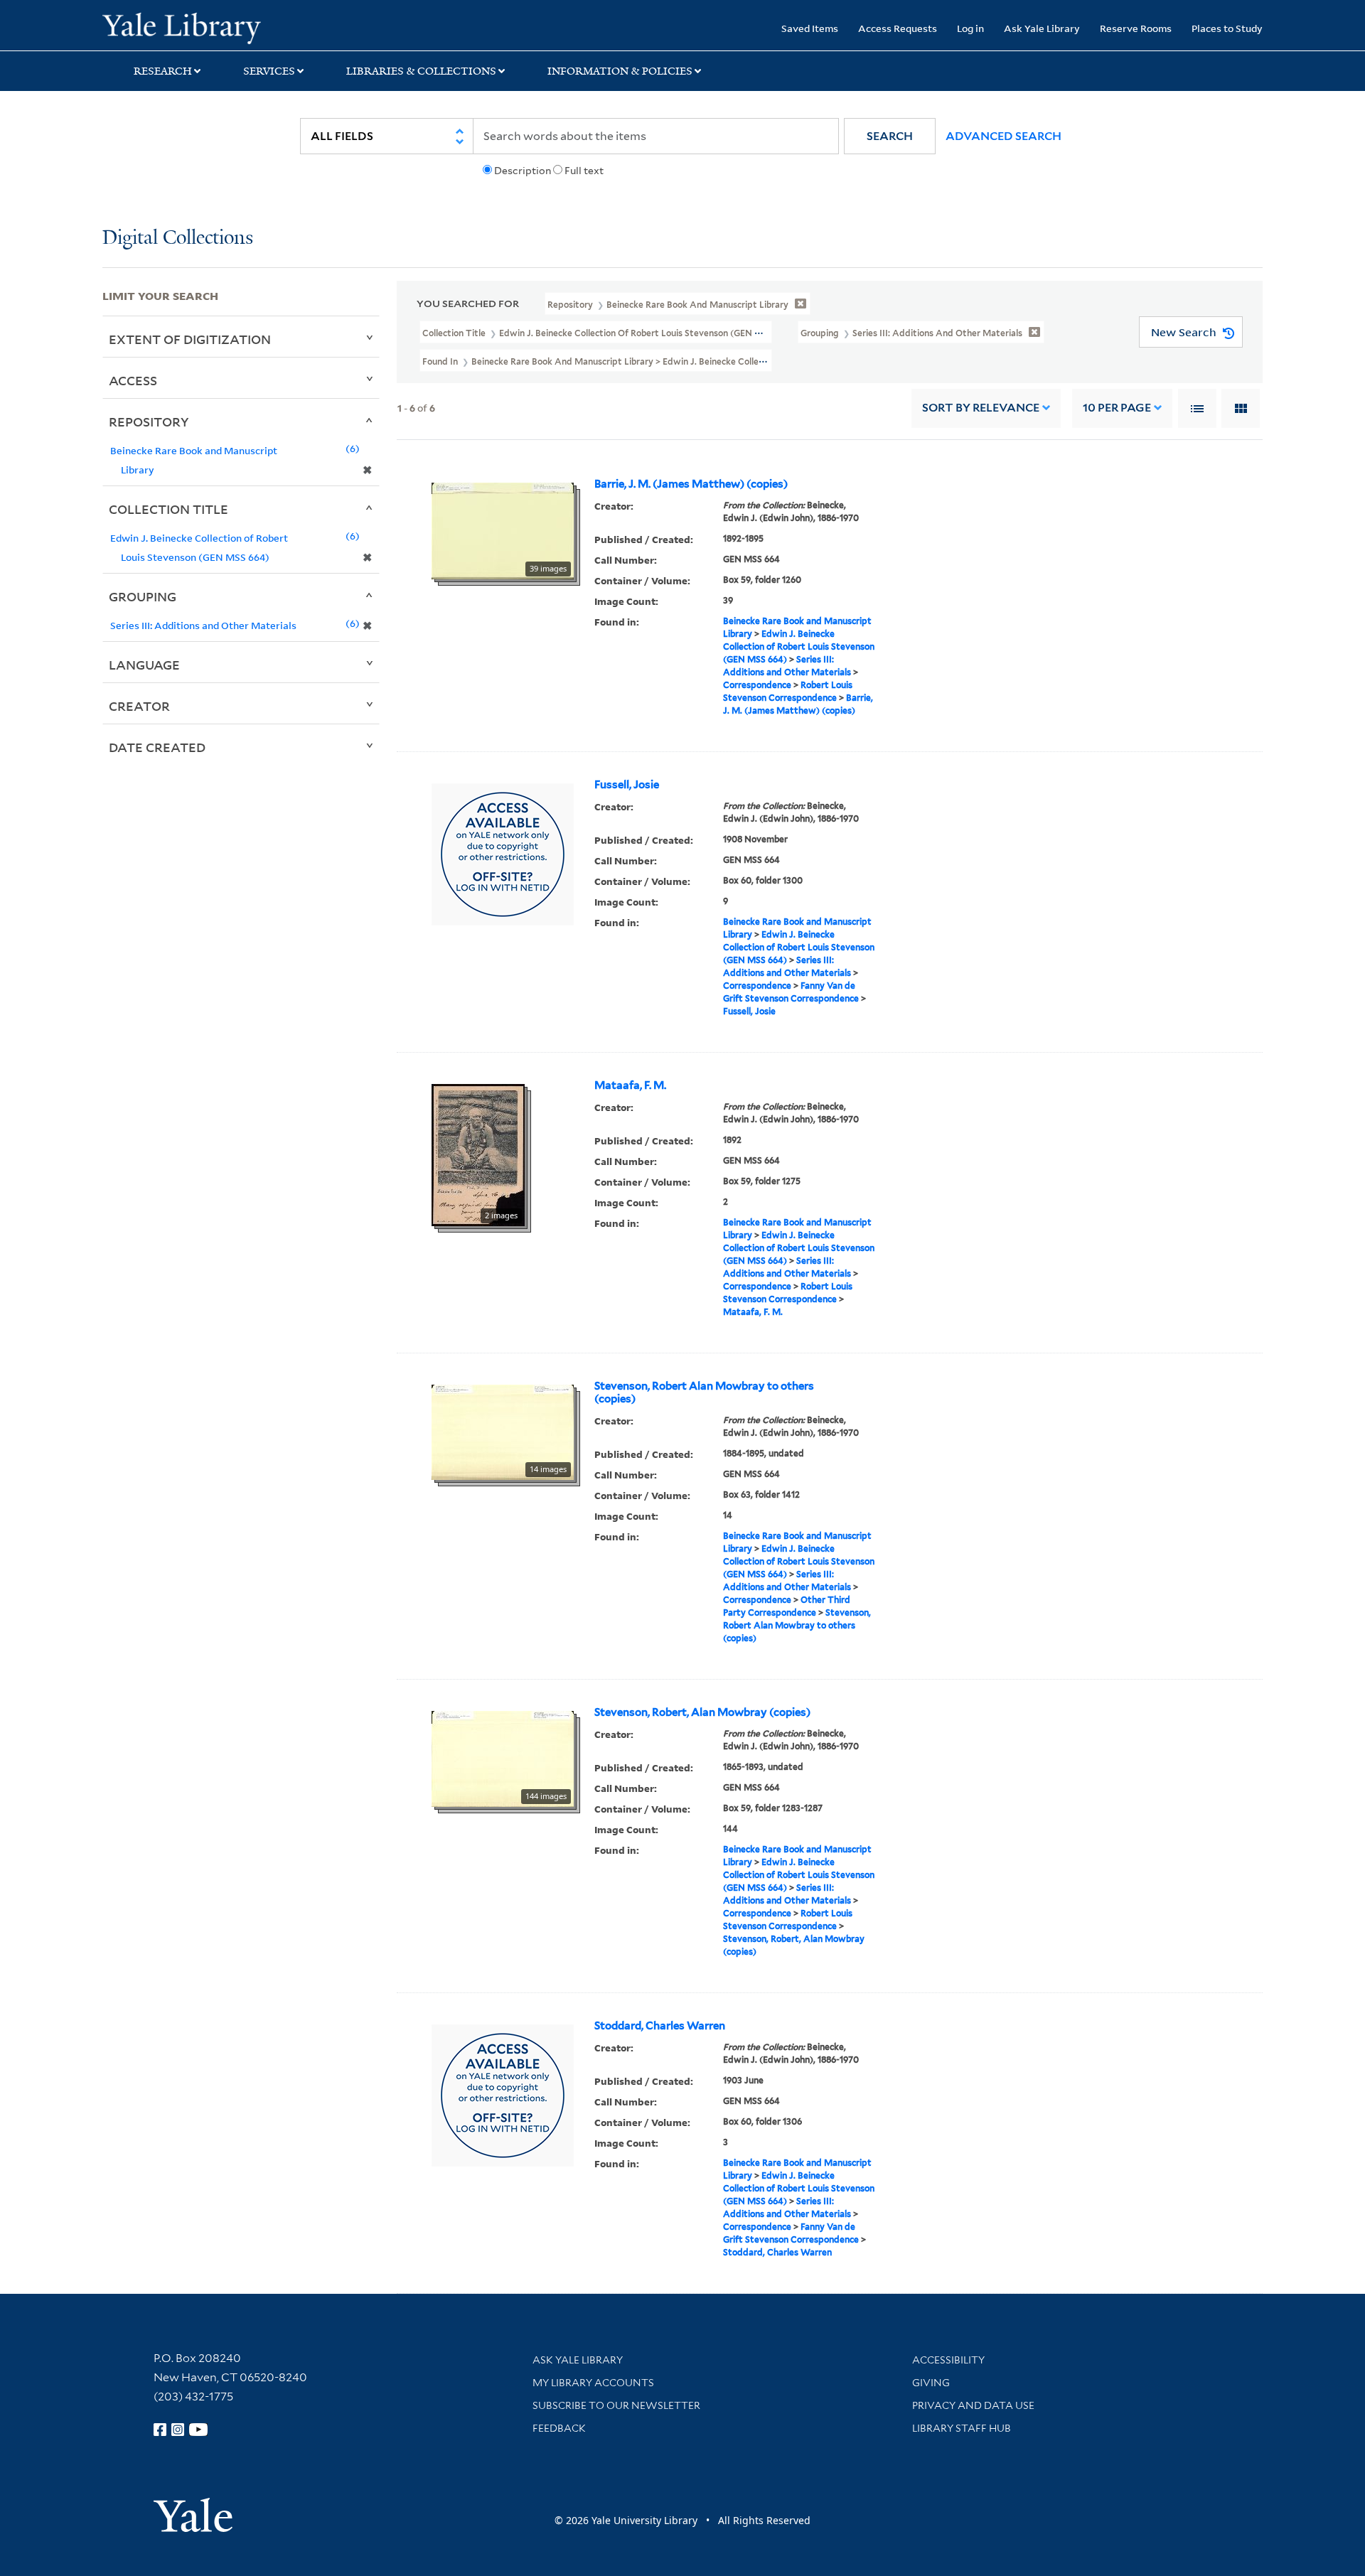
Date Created (157, 747)
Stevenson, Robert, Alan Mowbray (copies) (702, 1712)
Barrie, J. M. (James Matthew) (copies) (691, 484)
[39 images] (503, 530)
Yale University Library (189, 27)
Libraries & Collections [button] (421, 71)
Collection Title (168, 509)
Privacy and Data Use (973, 2405)
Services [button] (269, 71)
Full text (584, 171)
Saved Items (810, 28)
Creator (139, 706)
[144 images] (503, 1758)
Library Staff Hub (962, 2428)
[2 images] (478, 1154)
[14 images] (503, 1431)
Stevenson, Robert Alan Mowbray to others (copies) (704, 1392)
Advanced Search (1003, 136)
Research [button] (163, 71)
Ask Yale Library (1042, 28)
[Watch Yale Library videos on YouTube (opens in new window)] (198, 2430)
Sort (981, 408)
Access (133, 380)
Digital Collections (178, 238)
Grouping (143, 596)
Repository (149, 422)
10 (1117, 408)
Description (523, 171)
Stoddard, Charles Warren (660, 2026)
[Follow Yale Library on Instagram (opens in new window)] (178, 2430)
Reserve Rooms (1136, 28)
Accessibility (948, 2360)
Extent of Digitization (190, 339)
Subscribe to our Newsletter (616, 2405)
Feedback (559, 2428)
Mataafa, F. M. (630, 1085)
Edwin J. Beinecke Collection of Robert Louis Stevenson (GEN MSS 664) (799, 646)
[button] (890, 136)
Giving (931, 2383)
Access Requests (898, 28)
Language (144, 665)
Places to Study (1227, 28)
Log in (970, 28)
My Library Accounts (593, 2383)
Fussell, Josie (627, 785)
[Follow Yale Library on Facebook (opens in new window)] (160, 2430)
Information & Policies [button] (620, 71)
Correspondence (757, 685)
